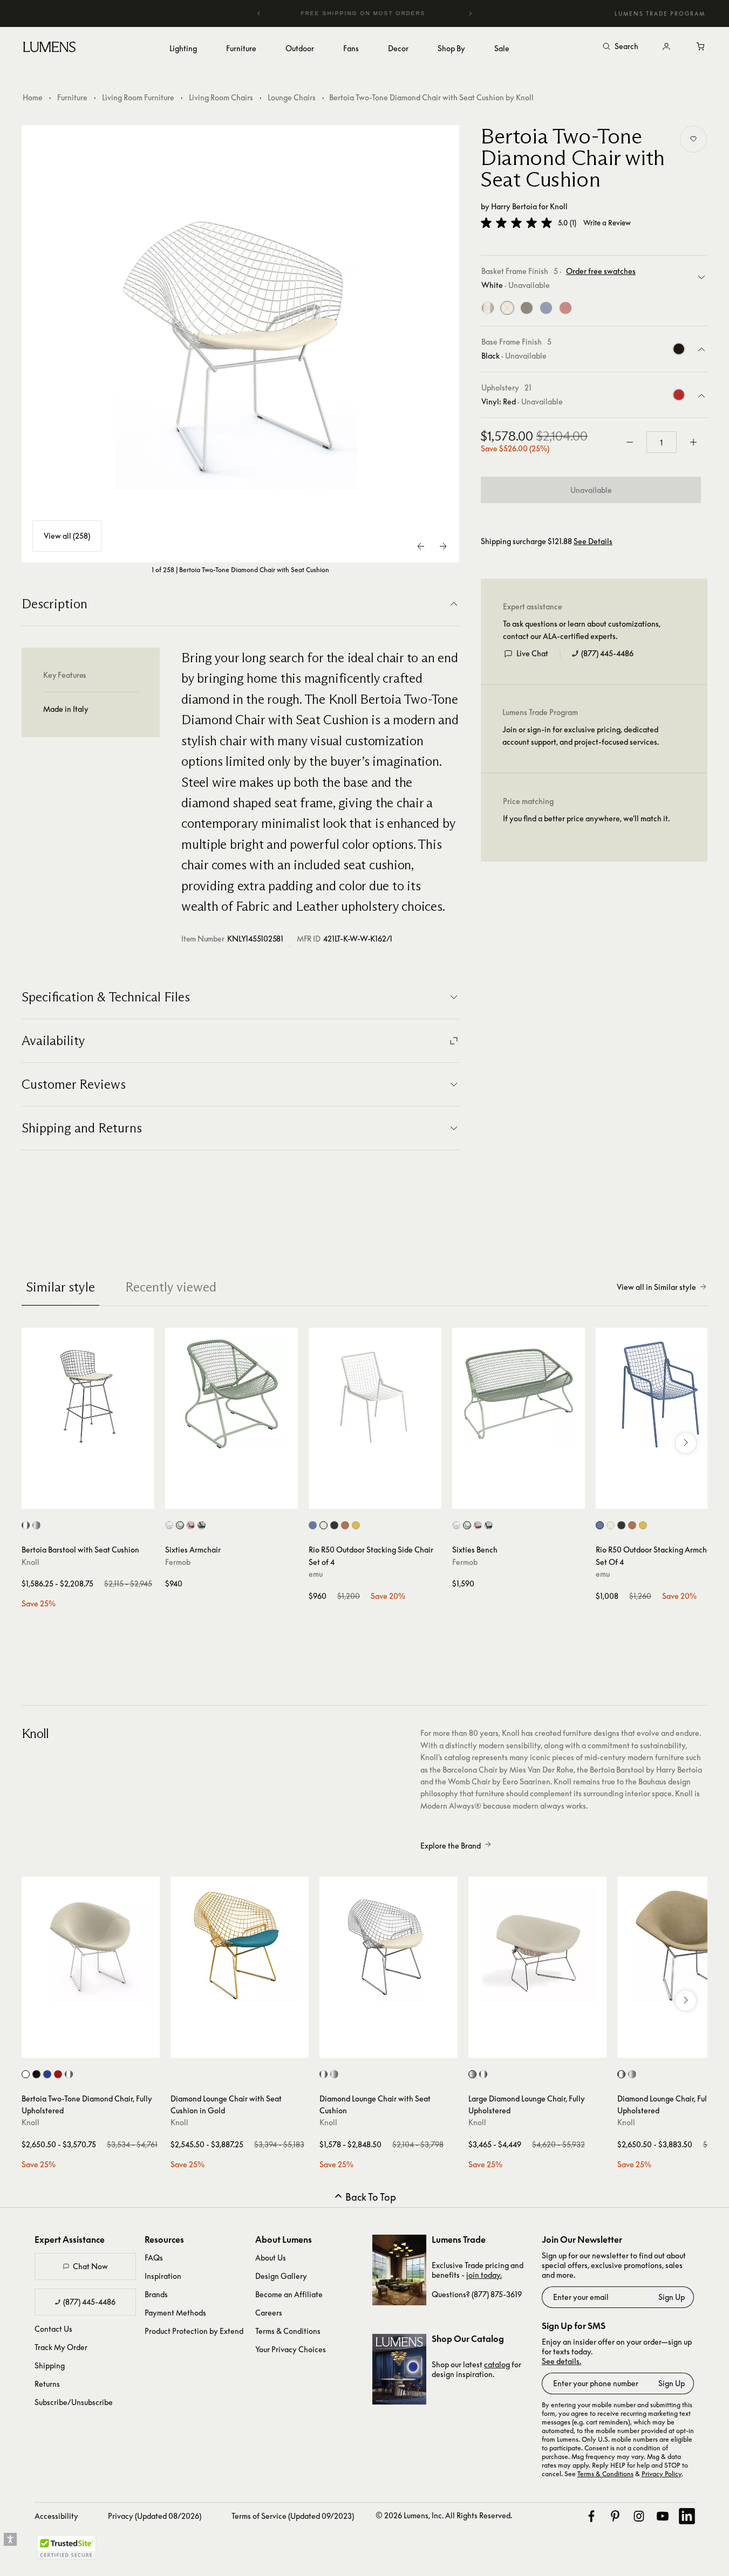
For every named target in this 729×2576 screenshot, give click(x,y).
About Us (271, 2258)
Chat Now (90, 2266)
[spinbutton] (662, 442)
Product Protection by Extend (194, 2331)
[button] (516, 223)
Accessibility (56, 2516)
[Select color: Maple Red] (345, 1525)
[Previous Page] (421, 546)
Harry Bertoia (514, 206)
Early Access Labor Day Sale (383, 13)
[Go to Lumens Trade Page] (399, 2270)
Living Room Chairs (221, 97)
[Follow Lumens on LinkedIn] (687, 2516)
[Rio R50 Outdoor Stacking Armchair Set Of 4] (662, 1394)
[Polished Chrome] (488, 308)
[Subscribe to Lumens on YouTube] (663, 2516)
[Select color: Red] (58, 2074)
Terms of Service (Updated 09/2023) (293, 2516)
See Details (593, 541)
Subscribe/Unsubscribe (74, 2402)
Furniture (72, 97)
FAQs (154, 2258)
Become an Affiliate (289, 2294)
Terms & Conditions (288, 2331)
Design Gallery (281, 2276)
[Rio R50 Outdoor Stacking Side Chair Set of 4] (375, 1394)
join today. (484, 2275)
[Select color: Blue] (47, 2074)
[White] (507, 308)
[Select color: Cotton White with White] (169, 1525)
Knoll (559, 206)
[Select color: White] (323, 1525)
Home (33, 97)
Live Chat (532, 653)
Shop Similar (96, 1498)
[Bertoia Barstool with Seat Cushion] (88, 1394)
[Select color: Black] (334, 1525)
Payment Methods (175, 2313)
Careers (269, 2313)
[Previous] (259, 13)
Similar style (60, 1287)
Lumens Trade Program (660, 13)
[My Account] (666, 47)
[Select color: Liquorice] (202, 1525)
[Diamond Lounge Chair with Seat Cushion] (389, 1946)
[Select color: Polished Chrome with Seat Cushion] (26, 1525)
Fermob (178, 1562)
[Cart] (701, 47)
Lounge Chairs (292, 97)
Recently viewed (171, 1287)
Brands (156, 2294)
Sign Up (672, 2297)
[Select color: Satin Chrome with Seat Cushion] (36, 1525)
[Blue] (546, 308)
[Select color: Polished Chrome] (69, 2074)
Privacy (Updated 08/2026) (155, 2516)
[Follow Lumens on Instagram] (639, 2516)
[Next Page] (443, 546)
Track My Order (61, 2347)
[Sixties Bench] (519, 1394)
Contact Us (53, 2329)
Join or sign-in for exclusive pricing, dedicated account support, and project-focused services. (581, 735)
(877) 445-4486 (607, 653)
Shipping (50, 2365)
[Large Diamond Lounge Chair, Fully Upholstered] (537, 1946)
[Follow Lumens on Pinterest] (615, 2516)
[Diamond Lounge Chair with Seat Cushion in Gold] (240, 1946)
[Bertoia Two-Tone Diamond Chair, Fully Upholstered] (91, 1946)
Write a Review (607, 223)
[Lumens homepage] (49, 49)
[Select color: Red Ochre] (191, 1525)
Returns (47, 2384)
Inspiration (163, 2276)
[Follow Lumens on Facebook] (591, 2516)
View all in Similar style (656, 1287)
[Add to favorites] (693, 139)
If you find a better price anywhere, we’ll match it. (586, 818)
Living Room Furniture (138, 97)
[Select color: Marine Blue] (313, 1525)
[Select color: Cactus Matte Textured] (180, 1525)
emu (316, 1574)
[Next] (470, 13)
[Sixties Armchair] (231, 1394)
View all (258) (67, 536)
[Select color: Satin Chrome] (334, 2074)
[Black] (527, 308)
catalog (497, 2364)
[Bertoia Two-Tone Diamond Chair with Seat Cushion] (241, 344)
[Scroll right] (686, 1443)
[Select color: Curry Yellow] (356, 1525)
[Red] (566, 308)
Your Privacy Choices (291, 2349)
